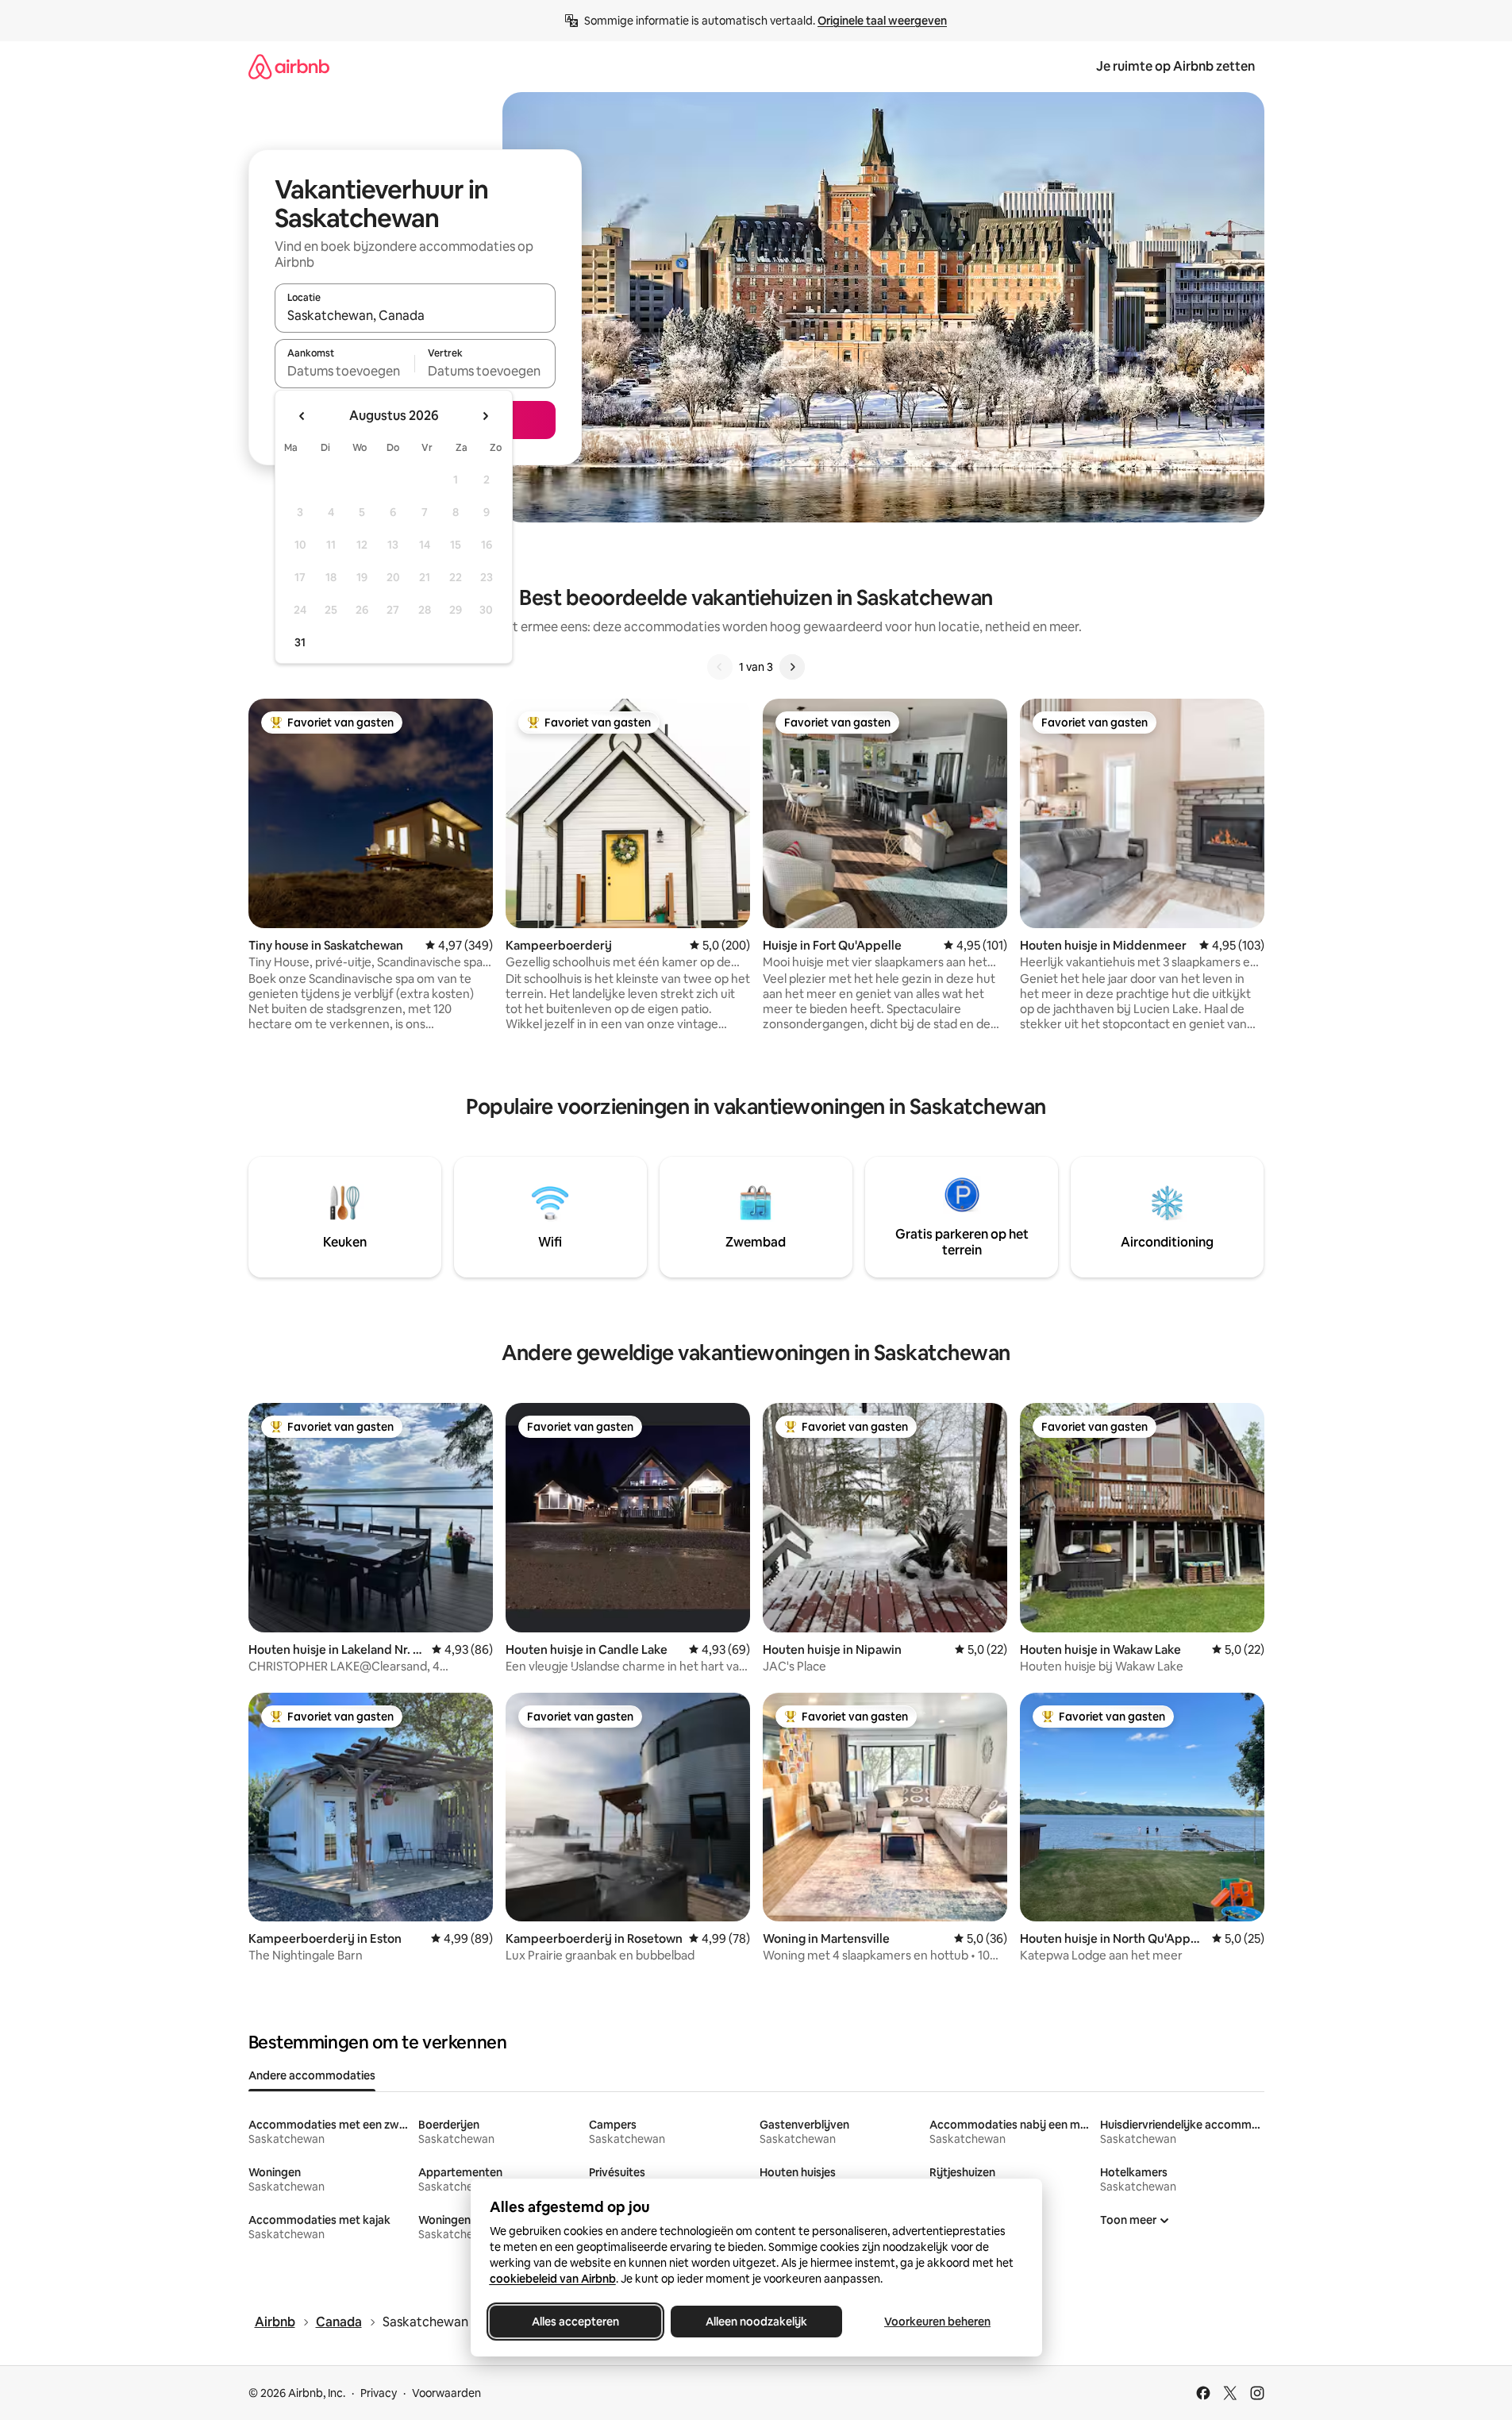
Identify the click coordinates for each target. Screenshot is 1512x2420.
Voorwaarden (446, 2393)
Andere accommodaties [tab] (312, 2075)
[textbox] (345, 371)
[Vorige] (720, 667)
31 (300, 642)
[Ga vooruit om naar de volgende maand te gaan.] (485, 416)
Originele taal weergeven (882, 21)
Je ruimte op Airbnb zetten (1175, 66)
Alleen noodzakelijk (756, 2322)
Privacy (379, 2393)
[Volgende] (792, 667)
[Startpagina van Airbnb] (289, 66)
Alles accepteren (575, 2322)
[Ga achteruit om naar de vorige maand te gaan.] (302, 416)
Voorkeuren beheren (937, 2322)
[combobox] (415, 315)
